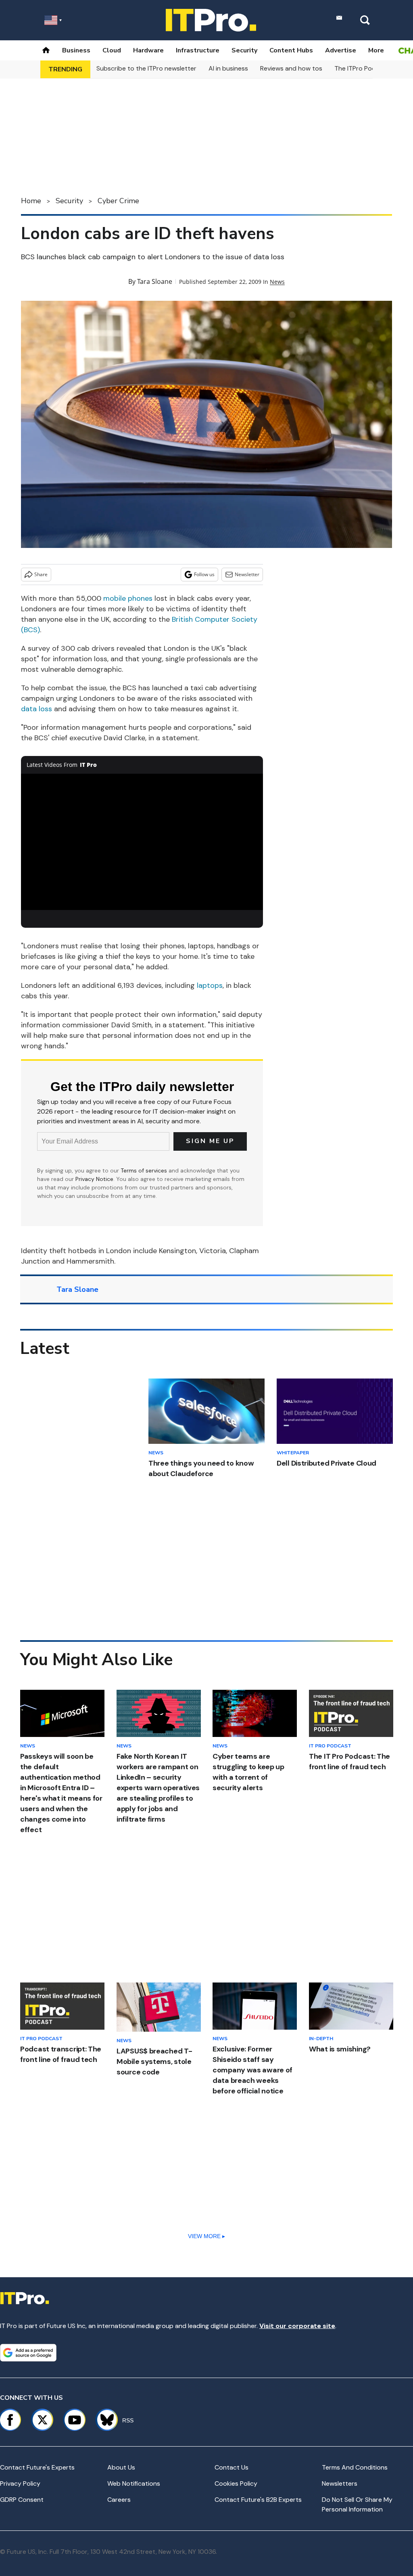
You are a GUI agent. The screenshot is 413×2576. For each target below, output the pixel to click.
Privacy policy (20, 2483)
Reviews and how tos (291, 68)
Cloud (112, 50)
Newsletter (247, 574)
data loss (37, 709)
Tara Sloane (155, 281)
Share (41, 574)
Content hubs (291, 50)
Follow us (204, 574)
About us (121, 2467)
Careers (119, 2500)
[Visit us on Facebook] (10, 2420)
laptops (210, 985)
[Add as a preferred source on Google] (28, 2353)
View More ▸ (206, 2236)
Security (244, 50)
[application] (142, 842)
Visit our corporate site (297, 2326)
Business (76, 50)
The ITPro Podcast (362, 68)
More (376, 50)
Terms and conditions (355, 2467)
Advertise (341, 50)
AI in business (228, 68)
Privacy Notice (94, 1179)
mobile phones (128, 598)
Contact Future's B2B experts (258, 2500)
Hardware (148, 50)
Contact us (232, 2467)
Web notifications (134, 2483)
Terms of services (145, 1170)
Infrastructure (198, 50)
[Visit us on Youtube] (75, 2420)
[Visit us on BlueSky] (103, 2420)
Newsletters (340, 2483)
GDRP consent (22, 2500)
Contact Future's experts (37, 2467)
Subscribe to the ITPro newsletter (146, 68)
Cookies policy (236, 2483)
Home (31, 201)
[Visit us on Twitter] (42, 2420)
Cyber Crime (118, 201)
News (277, 282)
